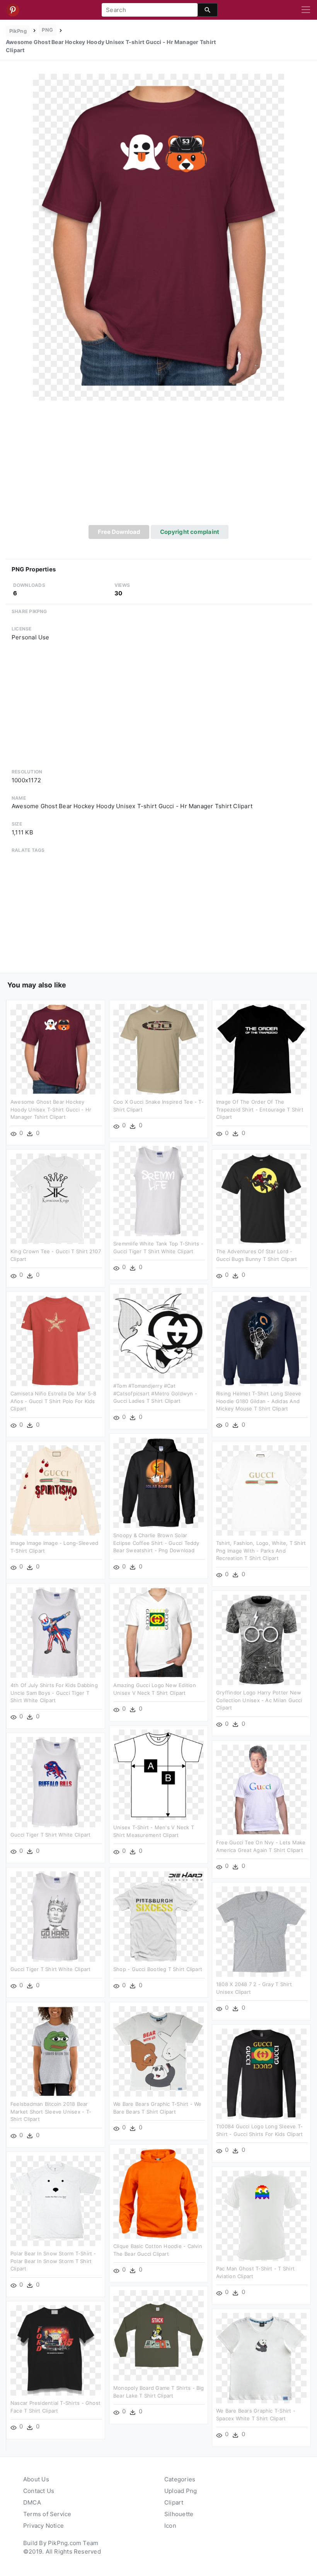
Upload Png (181, 2491)
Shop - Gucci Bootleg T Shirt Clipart (158, 1969)
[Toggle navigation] (306, 10)
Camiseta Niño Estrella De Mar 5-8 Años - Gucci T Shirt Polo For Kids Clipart (53, 1401)
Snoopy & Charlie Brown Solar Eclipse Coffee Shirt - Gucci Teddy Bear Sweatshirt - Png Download (156, 1543)
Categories (180, 2479)
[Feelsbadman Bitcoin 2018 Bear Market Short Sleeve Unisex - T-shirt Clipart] (56, 2051)
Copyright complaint (190, 532)
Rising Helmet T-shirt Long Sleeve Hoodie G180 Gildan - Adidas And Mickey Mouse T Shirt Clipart (259, 1401)
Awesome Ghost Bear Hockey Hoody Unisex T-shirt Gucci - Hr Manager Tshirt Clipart (51, 1109)
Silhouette (179, 2514)
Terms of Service (47, 2514)
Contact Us (39, 2491)
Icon (170, 2526)
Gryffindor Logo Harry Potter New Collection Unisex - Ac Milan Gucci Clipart (259, 1700)
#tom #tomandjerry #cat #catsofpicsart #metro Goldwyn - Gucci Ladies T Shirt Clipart (155, 1393)
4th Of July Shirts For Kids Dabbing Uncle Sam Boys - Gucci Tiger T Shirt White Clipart (54, 1693)
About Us (36, 2479)
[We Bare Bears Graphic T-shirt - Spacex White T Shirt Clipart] (261, 2358)
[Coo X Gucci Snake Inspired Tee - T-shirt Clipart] (158, 1049)
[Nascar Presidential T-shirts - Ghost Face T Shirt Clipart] (56, 2350)
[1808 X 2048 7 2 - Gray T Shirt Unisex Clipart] (261, 1931)
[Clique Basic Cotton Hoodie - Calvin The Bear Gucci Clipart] (158, 2193)
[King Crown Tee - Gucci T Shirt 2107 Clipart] (56, 1198)
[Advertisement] (158, 467)
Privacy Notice (43, 2526)
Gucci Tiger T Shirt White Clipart (50, 1835)
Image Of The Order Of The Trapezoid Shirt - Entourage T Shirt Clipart (260, 1109)
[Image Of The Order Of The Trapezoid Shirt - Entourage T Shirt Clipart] (261, 1049)
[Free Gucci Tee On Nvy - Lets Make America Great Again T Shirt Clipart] (261, 1789)
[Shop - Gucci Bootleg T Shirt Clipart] (158, 1916)
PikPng (18, 31)
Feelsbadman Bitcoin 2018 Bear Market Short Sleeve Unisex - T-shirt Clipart (51, 2111)
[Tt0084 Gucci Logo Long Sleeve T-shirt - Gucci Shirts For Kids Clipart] (261, 2073)
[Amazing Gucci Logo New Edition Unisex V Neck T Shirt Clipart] (158, 1632)
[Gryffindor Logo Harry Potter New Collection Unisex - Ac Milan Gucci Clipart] (261, 1639)
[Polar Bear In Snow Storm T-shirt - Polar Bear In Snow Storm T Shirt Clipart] (56, 2200)
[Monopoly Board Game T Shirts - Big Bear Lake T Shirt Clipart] (158, 2335)
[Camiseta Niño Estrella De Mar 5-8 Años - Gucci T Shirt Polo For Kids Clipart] (56, 1340)
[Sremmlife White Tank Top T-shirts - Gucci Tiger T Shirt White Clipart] (158, 1190)
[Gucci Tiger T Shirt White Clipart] (56, 1782)
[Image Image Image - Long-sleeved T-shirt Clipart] (56, 1490)
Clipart (174, 2502)
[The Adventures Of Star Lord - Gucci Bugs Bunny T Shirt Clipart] (261, 1198)
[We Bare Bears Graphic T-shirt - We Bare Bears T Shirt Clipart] (158, 2051)
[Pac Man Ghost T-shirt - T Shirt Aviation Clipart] (261, 2215)
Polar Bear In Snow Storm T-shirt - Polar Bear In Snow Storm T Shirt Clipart (53, 2261)
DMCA (32, 2502)
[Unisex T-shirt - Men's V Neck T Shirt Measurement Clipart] (158, 1774)
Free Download (119, 532)
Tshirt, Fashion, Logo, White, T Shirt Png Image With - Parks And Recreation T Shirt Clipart (261, 1551)
